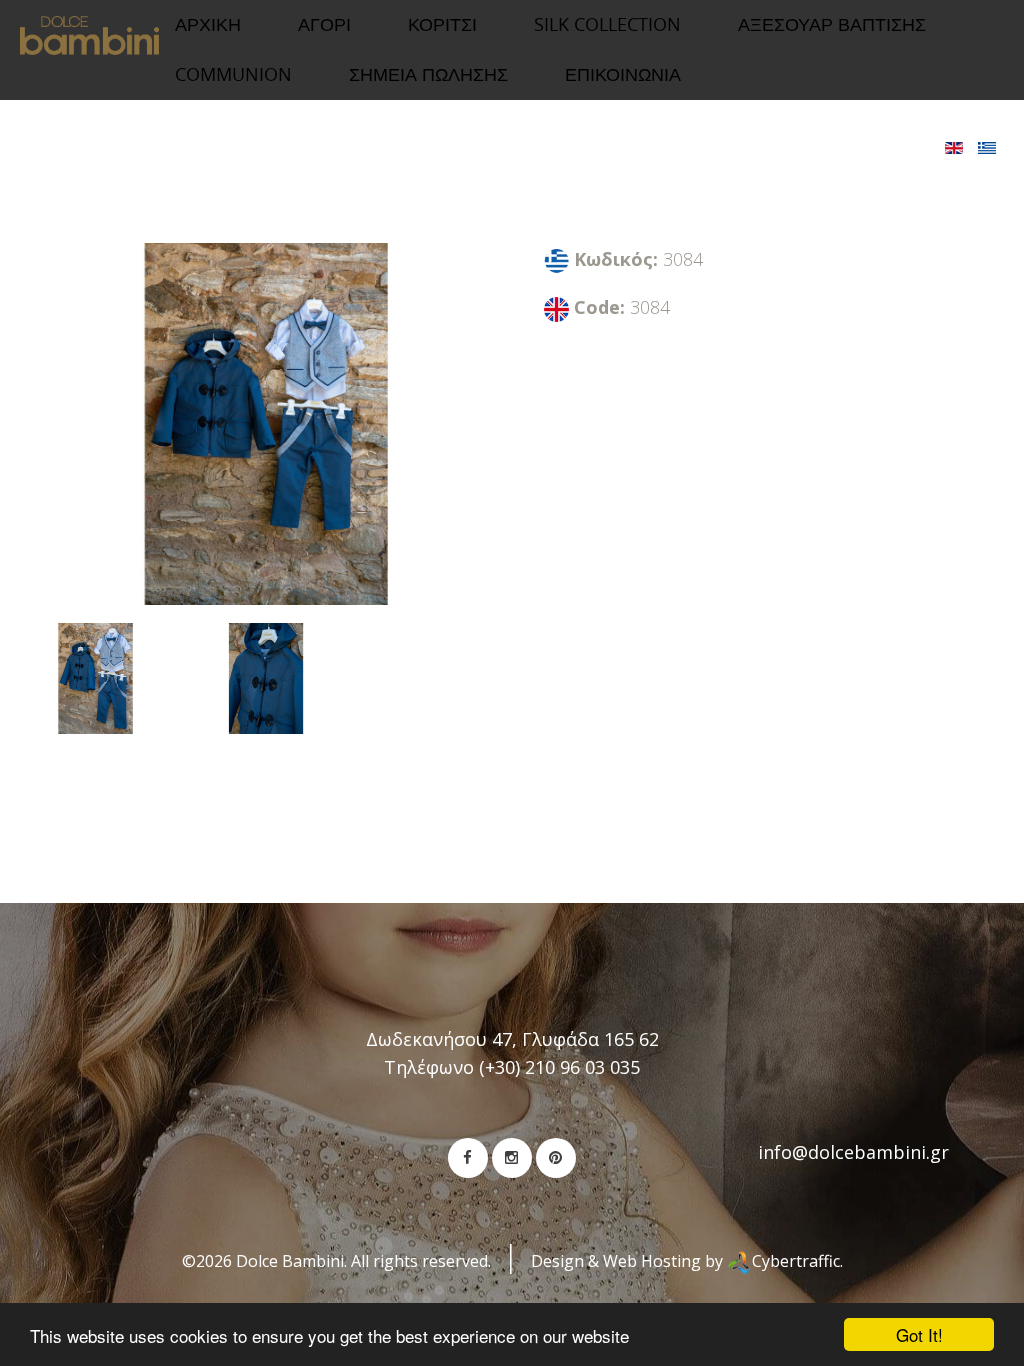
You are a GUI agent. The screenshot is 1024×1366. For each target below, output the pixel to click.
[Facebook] (468, 1158)
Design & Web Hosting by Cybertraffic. (687, 1261)
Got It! (919, 1334)
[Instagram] (512, 1158)
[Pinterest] (556, 1158)
